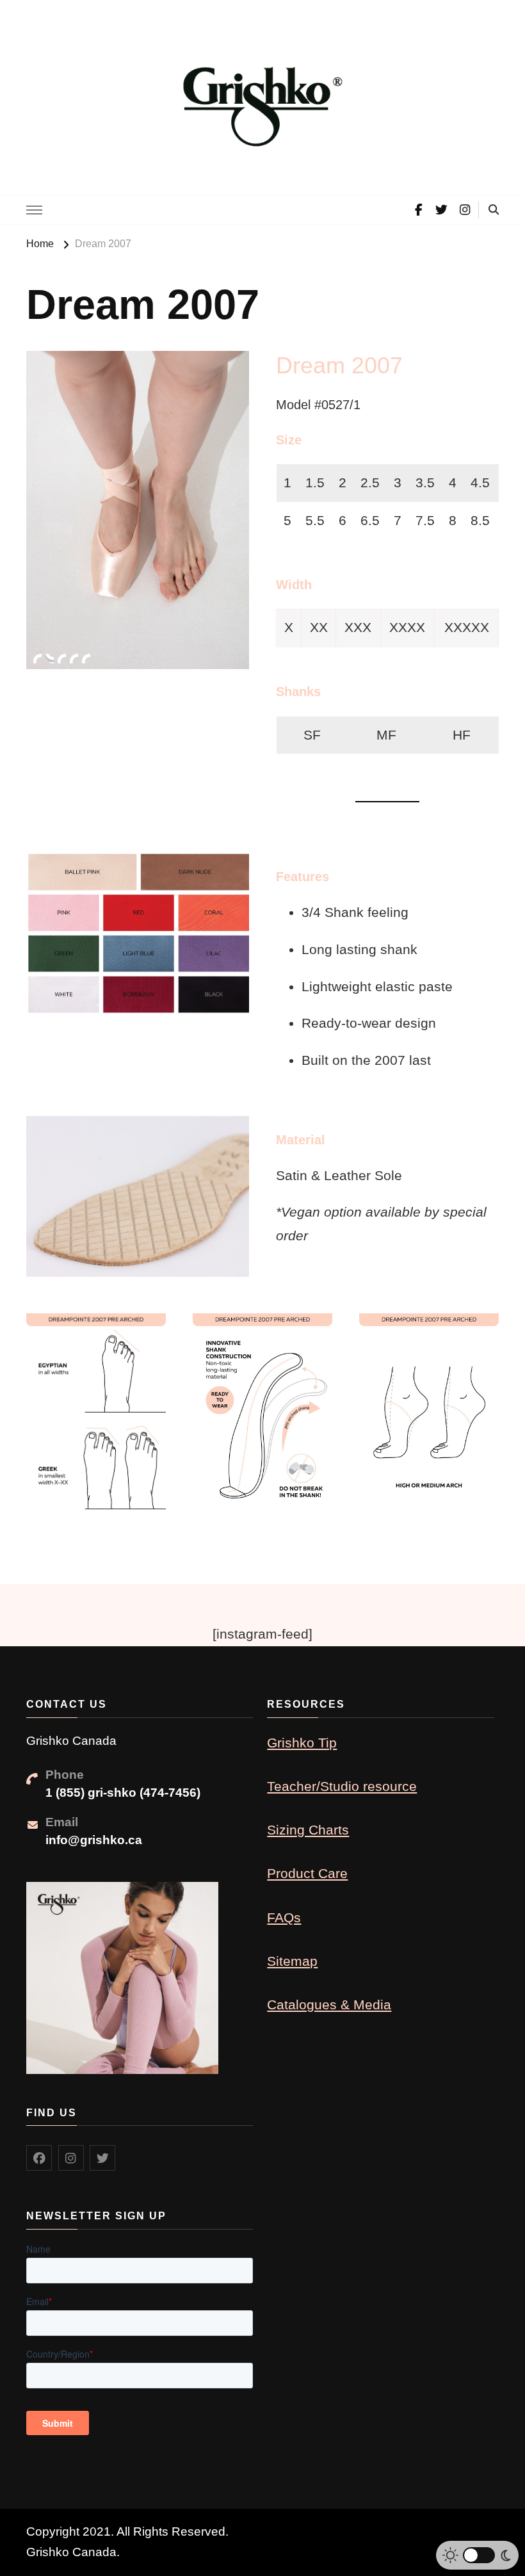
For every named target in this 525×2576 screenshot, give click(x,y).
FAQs (284, 1917)
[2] (49, 658)
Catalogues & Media (329, 2005)
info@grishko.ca (94, 1840)
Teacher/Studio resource (342, 1786)
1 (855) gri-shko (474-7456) (123, 1793)
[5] (86, 658)
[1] (37, 658)
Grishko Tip (302, 1743)
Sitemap (292, 1961)
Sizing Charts (308, 1830)
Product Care (307, 1873)
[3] (61, 658)
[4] (74, 658)
